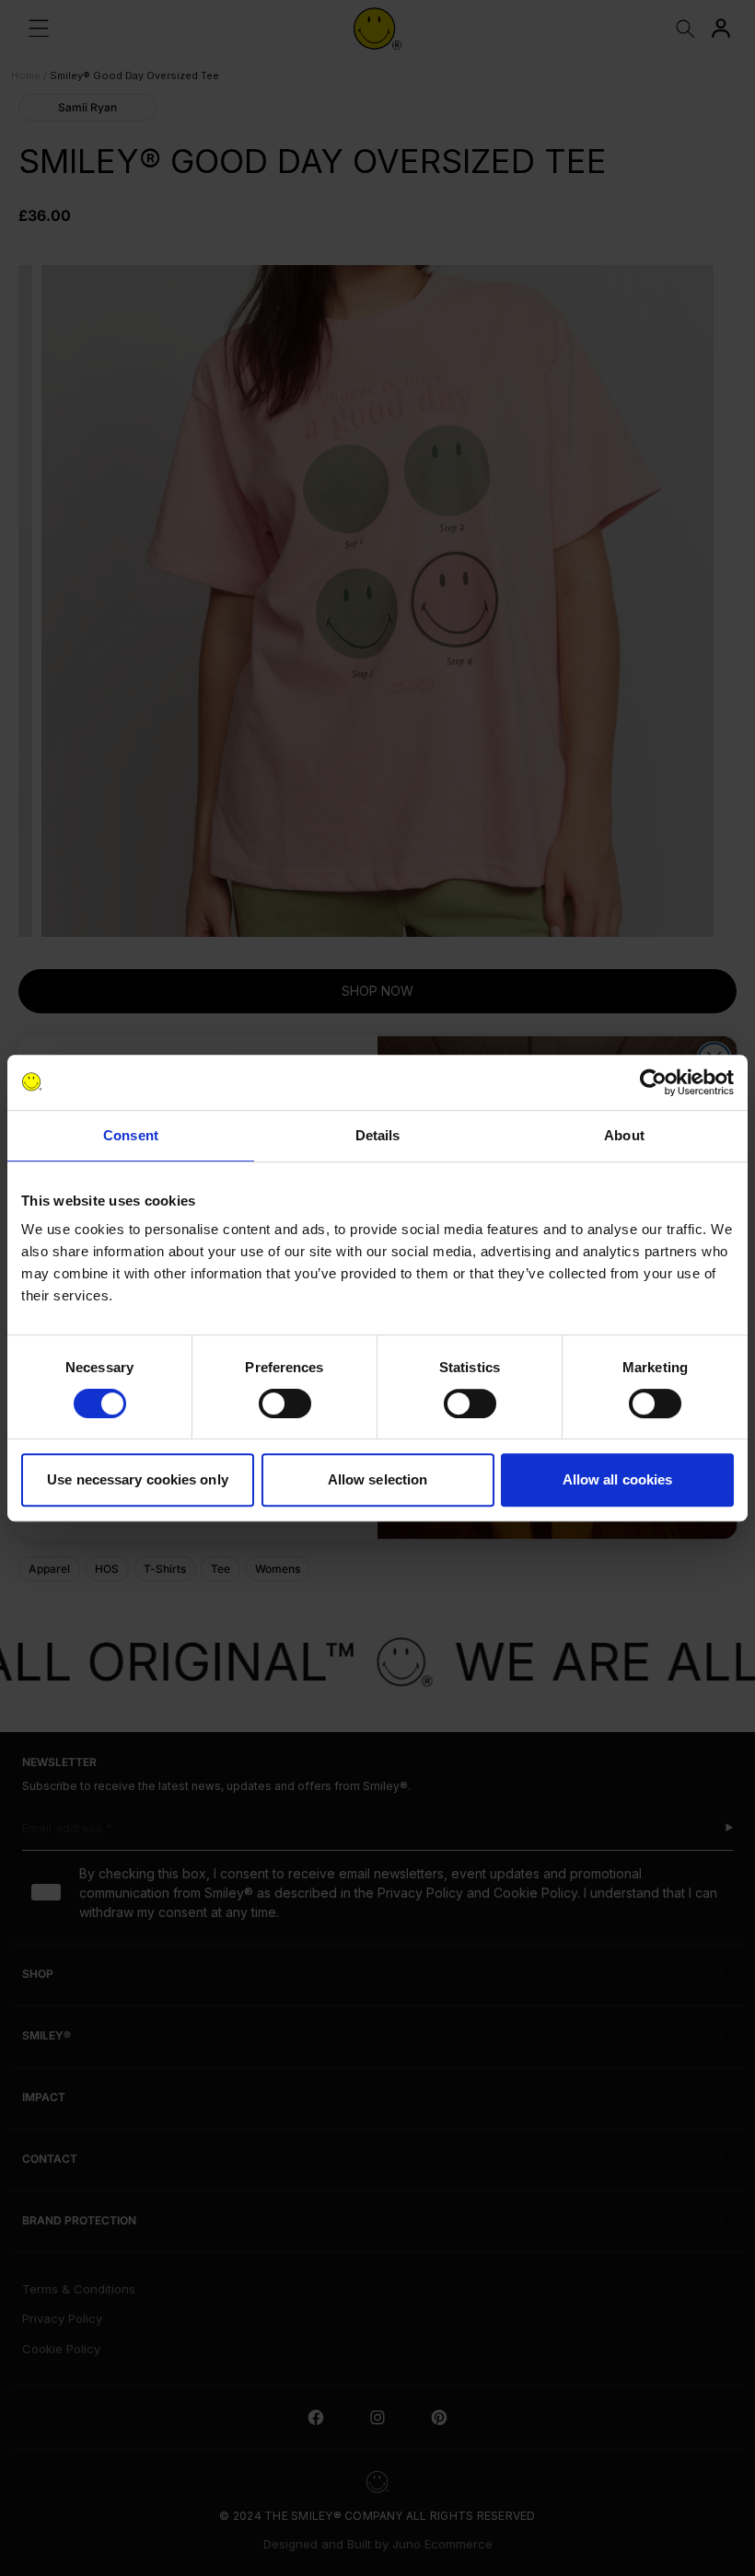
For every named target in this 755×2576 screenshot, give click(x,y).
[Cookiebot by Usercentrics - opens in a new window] (653, 1082)
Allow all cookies (618, 1479)
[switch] (285, 1404)
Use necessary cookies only (138, 1479)
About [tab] (624, 1135)
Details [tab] (378, 1135)
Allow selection (378, 1479)
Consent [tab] (131, 1135)
